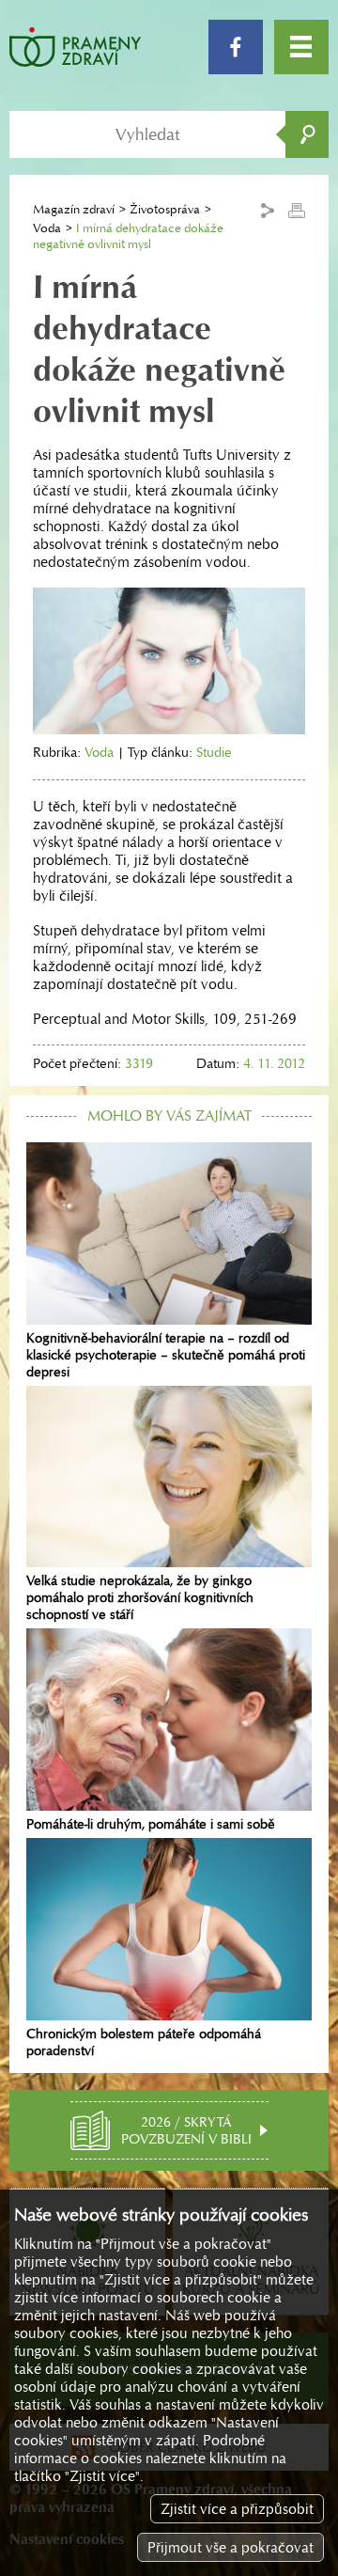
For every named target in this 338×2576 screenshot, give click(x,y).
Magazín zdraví (74, 209)
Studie (214, 752)
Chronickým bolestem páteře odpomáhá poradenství (144, 2042)
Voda (47, 228)
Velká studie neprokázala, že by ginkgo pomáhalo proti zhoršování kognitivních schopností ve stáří (140, 1597)
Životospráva (165, 209)
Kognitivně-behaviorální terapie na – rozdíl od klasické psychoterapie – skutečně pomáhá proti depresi (166, 1355)
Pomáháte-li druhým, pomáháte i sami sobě (151, 1824)
